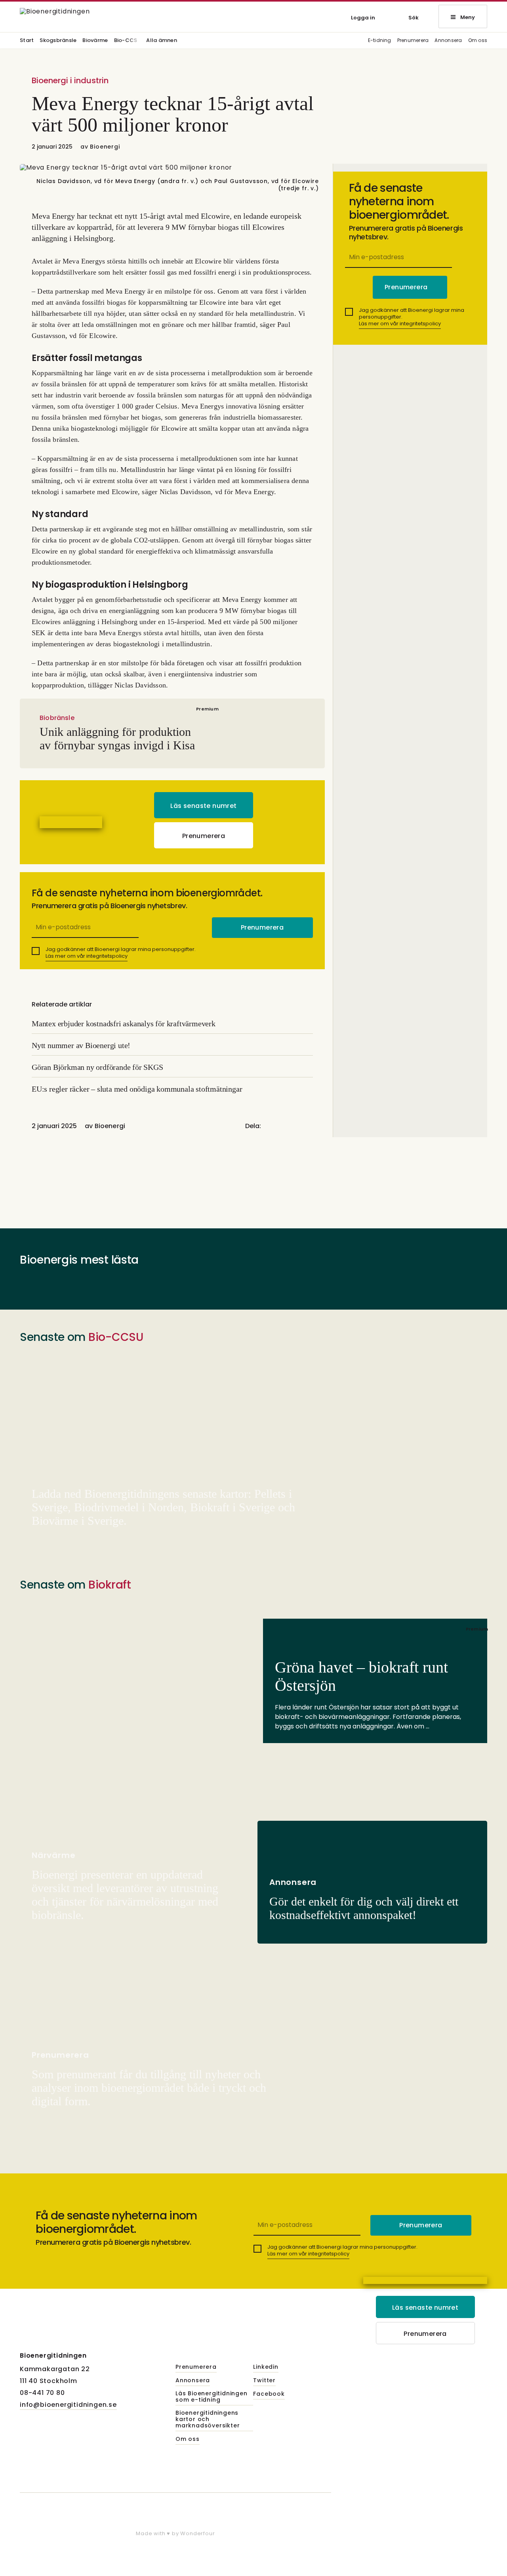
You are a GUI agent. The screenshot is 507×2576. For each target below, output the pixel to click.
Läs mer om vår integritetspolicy (87, 956)
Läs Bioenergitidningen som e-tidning (212, 2397)
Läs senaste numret (203, 806)
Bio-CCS (126, 41)
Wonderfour (197, 2533)
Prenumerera (413, 41)
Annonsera (448, 41)
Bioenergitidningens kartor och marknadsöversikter (208, 2419)
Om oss (478, 41)
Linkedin (266, 2367)
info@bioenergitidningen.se (68, 2405)
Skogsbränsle (58, 41)
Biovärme (95, 41)
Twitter (264, 2381)
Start (27, 41)
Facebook (269, 2394)
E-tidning (380, 41)
